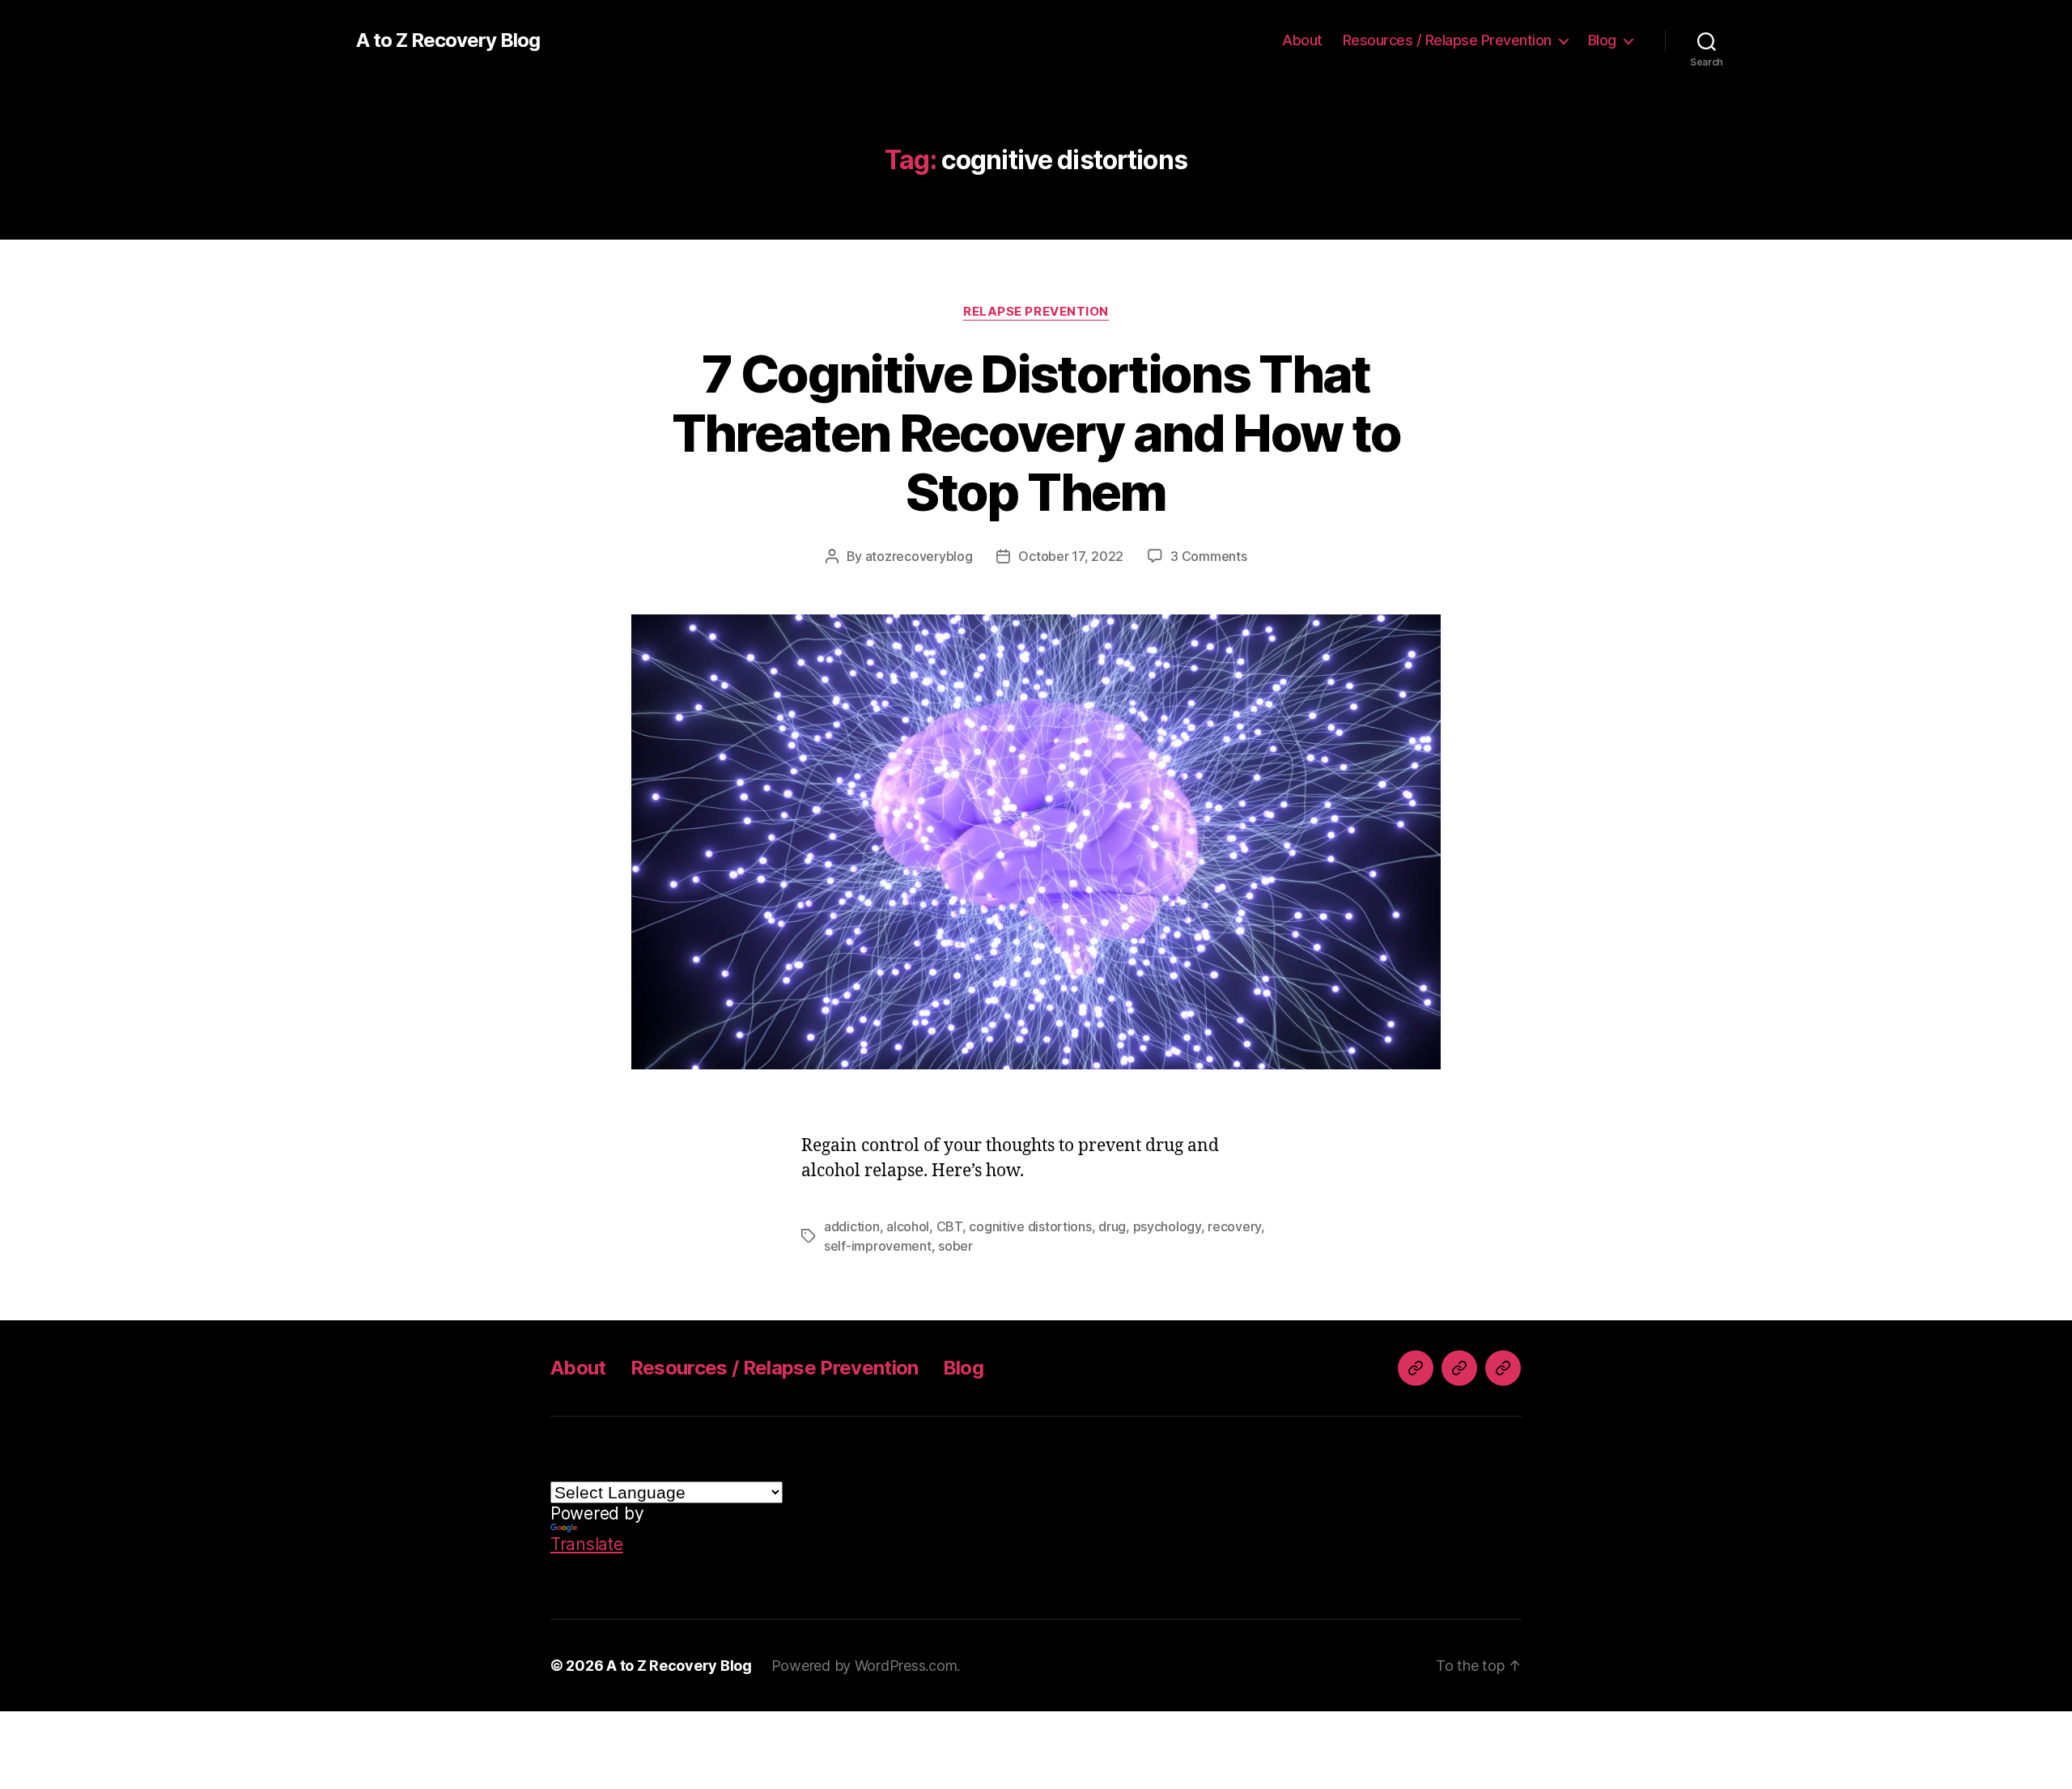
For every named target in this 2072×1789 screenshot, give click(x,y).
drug (1112, 1226)
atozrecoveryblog (919, 556)
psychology (1167, 1226)
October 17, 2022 (1071, 556)
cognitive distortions (1030, 1226)
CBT (949, 1226)
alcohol (908, 1226)
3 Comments (1208, 556)
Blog (1602, 40)
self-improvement (878, 1246)
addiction (852, 1226)
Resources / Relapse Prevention (1447, 40)
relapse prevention (1036, 312)
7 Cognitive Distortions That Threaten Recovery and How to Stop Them (1036, 433)
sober (955, 1246)
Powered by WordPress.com (864, 1666)
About (1302, 40)
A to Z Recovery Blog (448, 40)
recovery (1234, 1226)
